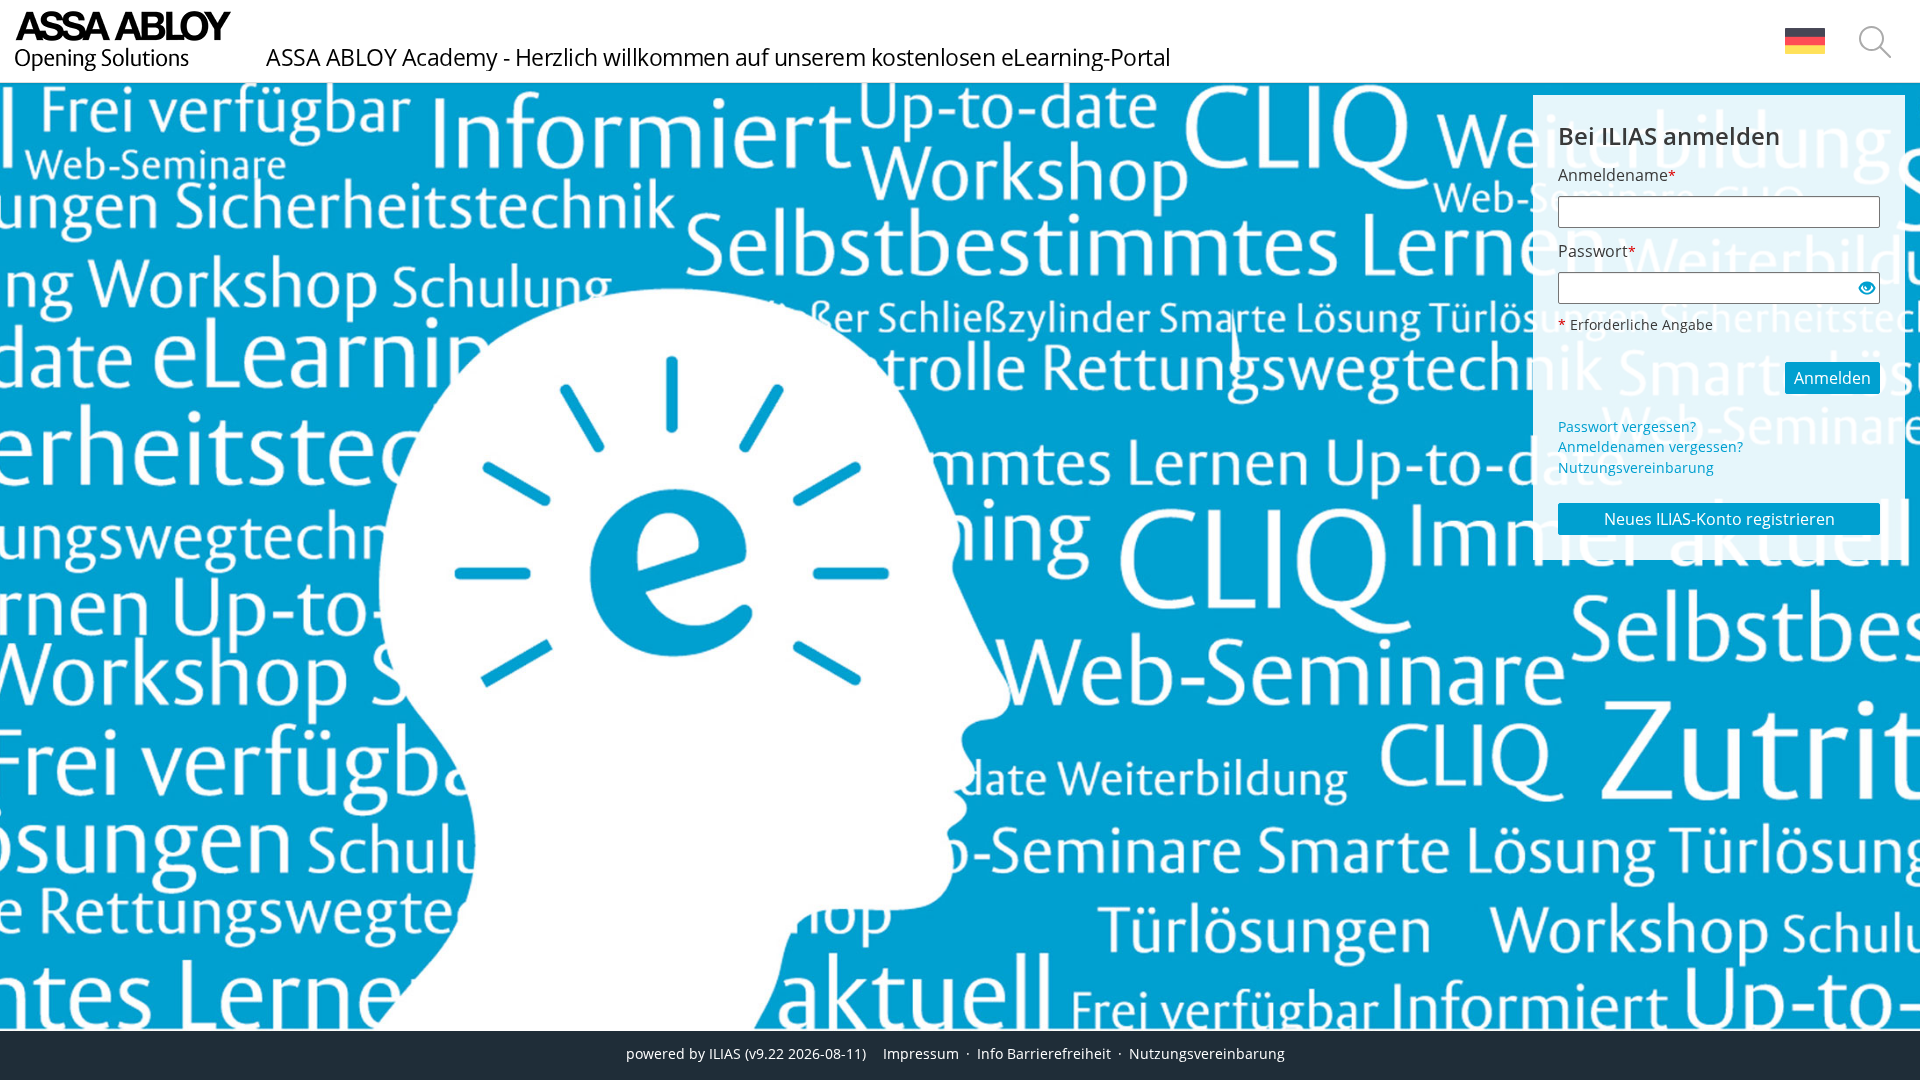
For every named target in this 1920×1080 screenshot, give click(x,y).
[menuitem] (1805, 41)
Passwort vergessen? (1627, 426)
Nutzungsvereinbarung (1636, 467)
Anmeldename (1617, 175)
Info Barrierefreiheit (1044, 1053)
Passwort (1597, 251)
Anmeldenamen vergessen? (1650, 446)
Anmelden (1832, 378)
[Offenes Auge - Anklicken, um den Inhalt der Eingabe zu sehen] (1867, 289)
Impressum (921, 1053)
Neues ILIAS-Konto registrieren (1719, 519)
